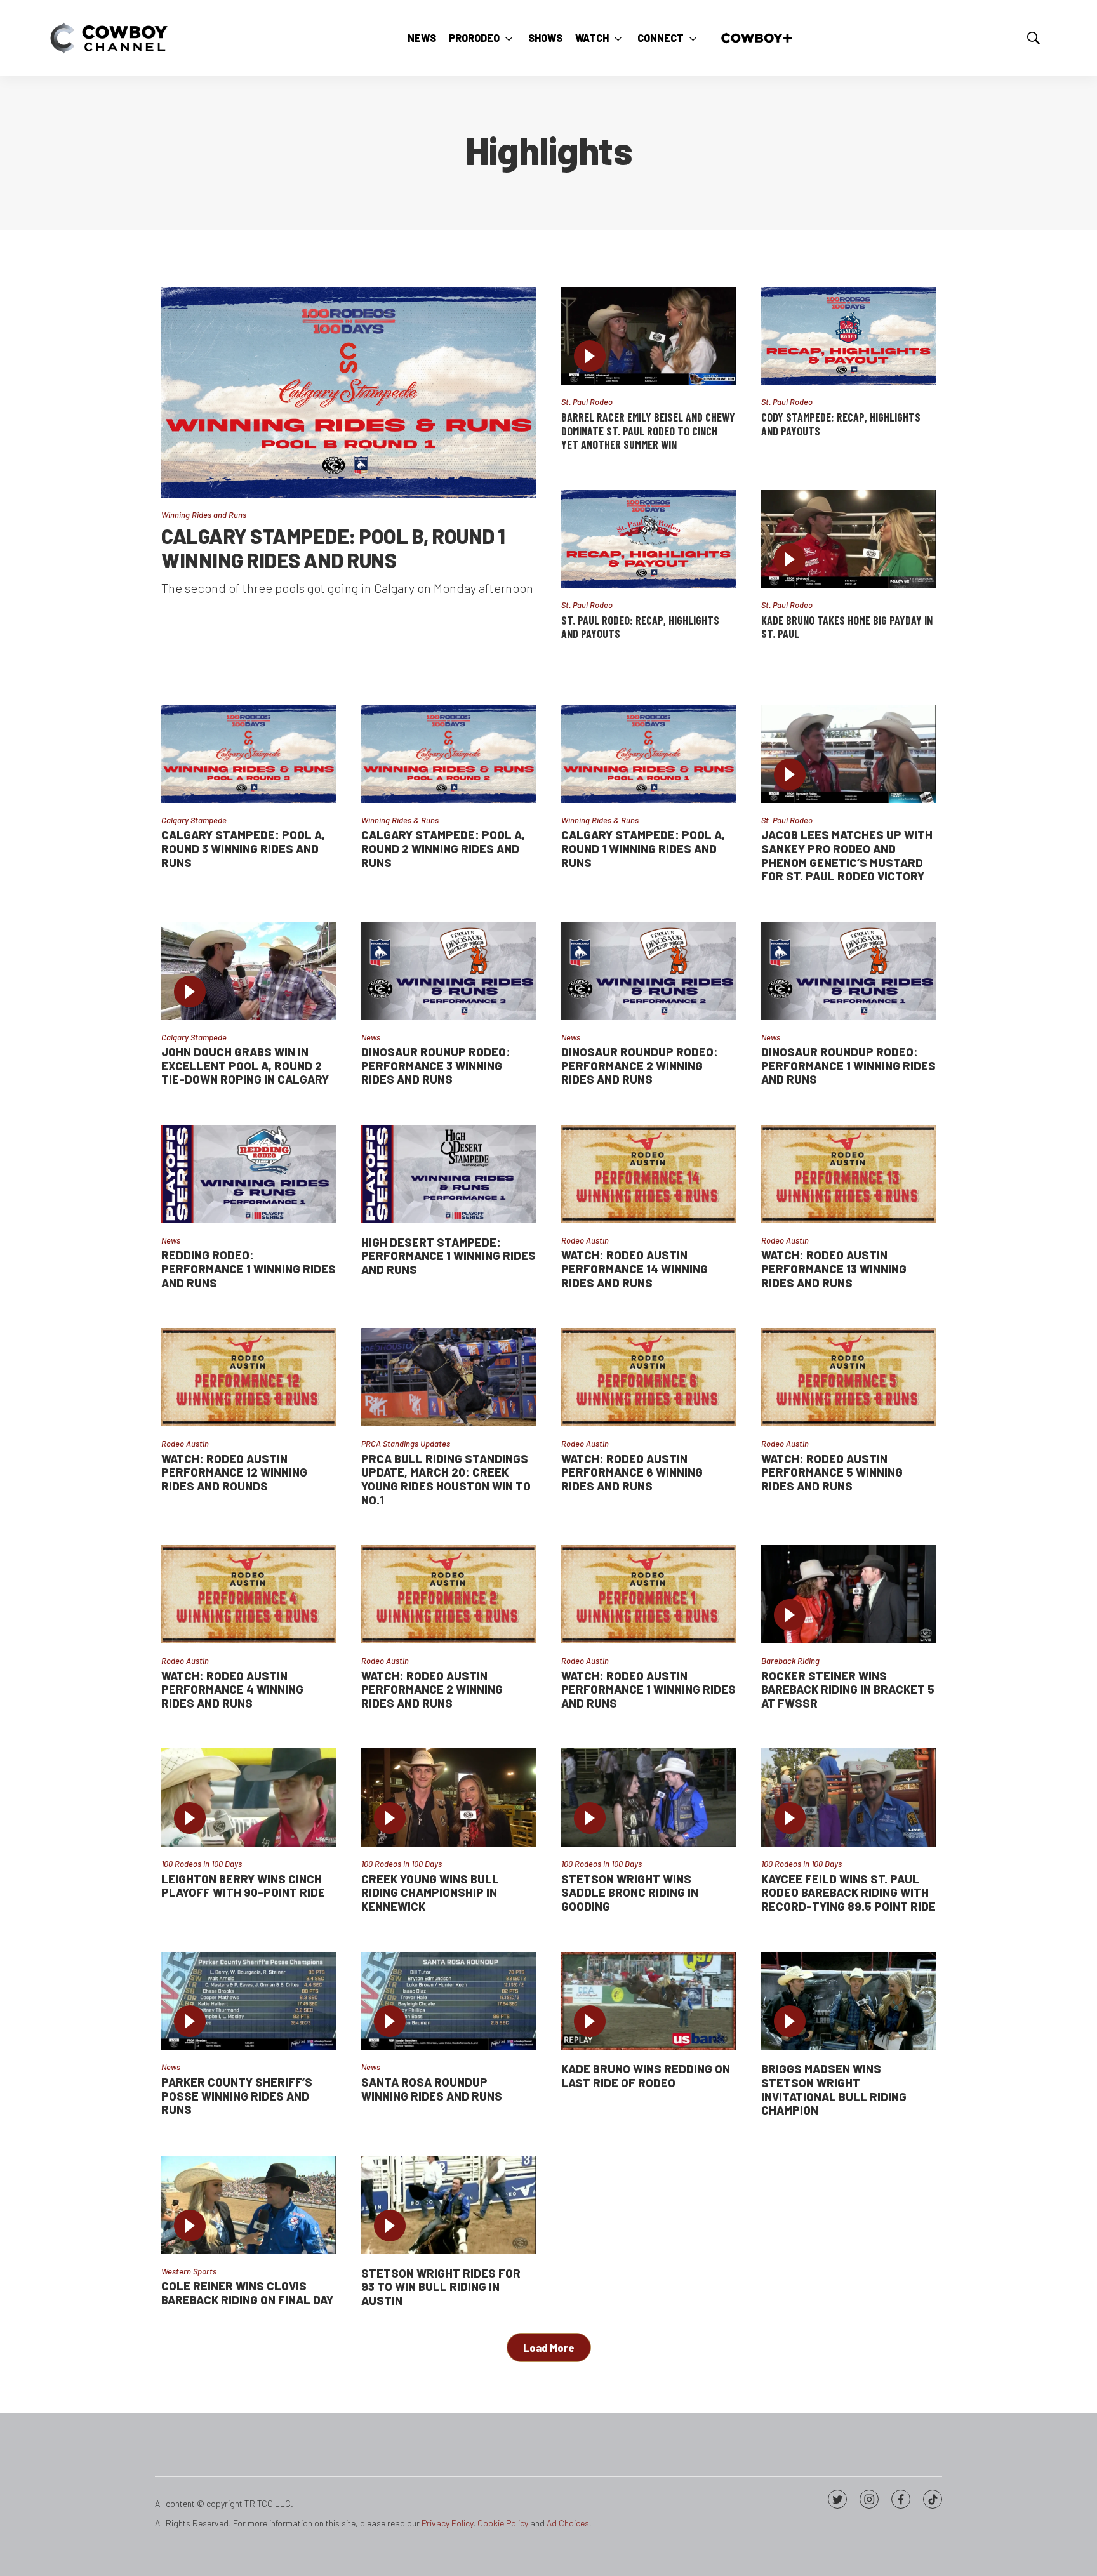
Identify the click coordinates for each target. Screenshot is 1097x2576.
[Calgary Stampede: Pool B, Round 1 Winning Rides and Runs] (349, 392)
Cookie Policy (503, 2523)
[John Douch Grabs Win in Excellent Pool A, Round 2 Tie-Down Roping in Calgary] (249, 971)
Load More (549, 2348)
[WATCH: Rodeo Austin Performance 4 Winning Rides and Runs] (249, 1594)
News (422, 38)
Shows (545, 38)
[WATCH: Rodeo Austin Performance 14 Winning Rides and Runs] (648, 1174)
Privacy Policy (447, 2523)
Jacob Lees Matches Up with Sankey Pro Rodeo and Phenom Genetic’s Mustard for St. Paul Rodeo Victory (847, 855)
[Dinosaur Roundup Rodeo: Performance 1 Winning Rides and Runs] (848, 971)
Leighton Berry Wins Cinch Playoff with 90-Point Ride (243, 1886)
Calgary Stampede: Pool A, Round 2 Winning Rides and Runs (443, 848)
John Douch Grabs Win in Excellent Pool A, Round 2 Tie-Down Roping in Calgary (245, 1066)
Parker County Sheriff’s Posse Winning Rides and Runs (237, 2096)
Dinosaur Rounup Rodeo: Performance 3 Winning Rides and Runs (436, 1066)
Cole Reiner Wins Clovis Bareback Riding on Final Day (247, 2293)
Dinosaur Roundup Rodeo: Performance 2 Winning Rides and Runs (640, 1066)
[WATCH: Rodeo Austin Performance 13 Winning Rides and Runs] (848, 1174)
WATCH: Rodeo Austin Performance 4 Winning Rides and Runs (232, 1690)
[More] (509, 38)
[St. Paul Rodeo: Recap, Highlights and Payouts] (648, 539)
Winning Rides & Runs (400, 820)
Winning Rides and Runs (204, 515)
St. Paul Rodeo (587, 402)
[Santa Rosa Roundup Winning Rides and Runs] (449, 2001)
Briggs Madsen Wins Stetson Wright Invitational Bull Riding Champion (834, 2089)
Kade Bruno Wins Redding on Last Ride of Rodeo (646, 2076)
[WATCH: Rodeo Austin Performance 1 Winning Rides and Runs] (648, 1594)
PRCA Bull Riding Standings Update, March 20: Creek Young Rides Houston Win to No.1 (446, 1479)
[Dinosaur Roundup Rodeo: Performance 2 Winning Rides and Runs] (648, 971)
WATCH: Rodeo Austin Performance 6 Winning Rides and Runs (632, 1472)
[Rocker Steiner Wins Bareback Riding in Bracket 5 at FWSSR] (848, 1594)
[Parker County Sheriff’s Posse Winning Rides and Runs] (249, 2001)
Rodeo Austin (585, 1240)
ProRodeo (474, 38)
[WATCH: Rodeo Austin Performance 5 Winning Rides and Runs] (848, 1377)
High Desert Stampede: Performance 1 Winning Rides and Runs (449, 1256)
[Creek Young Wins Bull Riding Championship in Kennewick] (449, 1797)
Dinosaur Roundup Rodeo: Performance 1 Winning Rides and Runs (848, 1066)
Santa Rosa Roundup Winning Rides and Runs (432, 2089)
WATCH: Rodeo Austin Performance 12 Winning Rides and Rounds (234, 1472)
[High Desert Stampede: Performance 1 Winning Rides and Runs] (449, 1174)
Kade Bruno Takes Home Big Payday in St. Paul (847, 627)
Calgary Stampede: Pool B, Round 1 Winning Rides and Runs (333, 548)
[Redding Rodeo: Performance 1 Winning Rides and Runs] (249, 1174)
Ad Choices (568, 2523)
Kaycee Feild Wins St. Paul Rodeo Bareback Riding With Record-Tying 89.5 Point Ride (848, 1893)
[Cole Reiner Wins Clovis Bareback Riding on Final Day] (249, 2205)
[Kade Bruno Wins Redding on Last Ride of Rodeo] (648, 2001)
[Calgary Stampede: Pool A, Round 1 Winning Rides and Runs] (648, 754)
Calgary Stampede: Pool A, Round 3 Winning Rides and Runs (243, 848)
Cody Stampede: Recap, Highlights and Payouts (841, 424)
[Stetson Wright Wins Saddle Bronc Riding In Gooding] (648, 1797)
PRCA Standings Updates (406, 1444)
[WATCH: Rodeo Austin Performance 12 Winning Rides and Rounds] (249, 1377)
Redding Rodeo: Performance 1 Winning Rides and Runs (249, 1269)
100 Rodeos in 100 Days (202, 1864)
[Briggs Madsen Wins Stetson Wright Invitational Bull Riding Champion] (848, 2001)
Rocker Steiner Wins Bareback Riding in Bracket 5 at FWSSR (848, 1690)
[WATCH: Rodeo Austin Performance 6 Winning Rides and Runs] (648, 1377)
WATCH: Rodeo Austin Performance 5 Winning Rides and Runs (832, 1472)
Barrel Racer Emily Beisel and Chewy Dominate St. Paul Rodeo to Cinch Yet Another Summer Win (648, 431)
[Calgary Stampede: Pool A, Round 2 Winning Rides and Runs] (449, 754)
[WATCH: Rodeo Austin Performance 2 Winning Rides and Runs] (449, 1594)
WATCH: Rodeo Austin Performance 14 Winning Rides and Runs (635, 1269)
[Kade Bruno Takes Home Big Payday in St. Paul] (848, 539)
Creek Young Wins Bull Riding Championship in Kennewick (430, 1893)
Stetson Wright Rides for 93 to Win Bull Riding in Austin (441, 2287)
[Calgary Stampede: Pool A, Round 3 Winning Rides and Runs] (249, 754)
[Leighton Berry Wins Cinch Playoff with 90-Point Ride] (249, 1797)
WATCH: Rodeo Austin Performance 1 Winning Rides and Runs (648, 1690)
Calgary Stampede (194, 820)
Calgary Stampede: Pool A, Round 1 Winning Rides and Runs (643, 848)
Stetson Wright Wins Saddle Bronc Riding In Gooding (630, 1893)
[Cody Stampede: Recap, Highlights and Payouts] (848, 336)
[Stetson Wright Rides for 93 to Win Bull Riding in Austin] (449, 2205)
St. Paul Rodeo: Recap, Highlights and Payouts (640, 627)
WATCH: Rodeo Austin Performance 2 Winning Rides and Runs (432, 1690)
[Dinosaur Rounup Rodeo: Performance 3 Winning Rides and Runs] (449, 971)
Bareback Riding (790, 1661)
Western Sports (189, 2271)
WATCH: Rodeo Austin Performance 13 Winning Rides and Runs (834, 1269)
